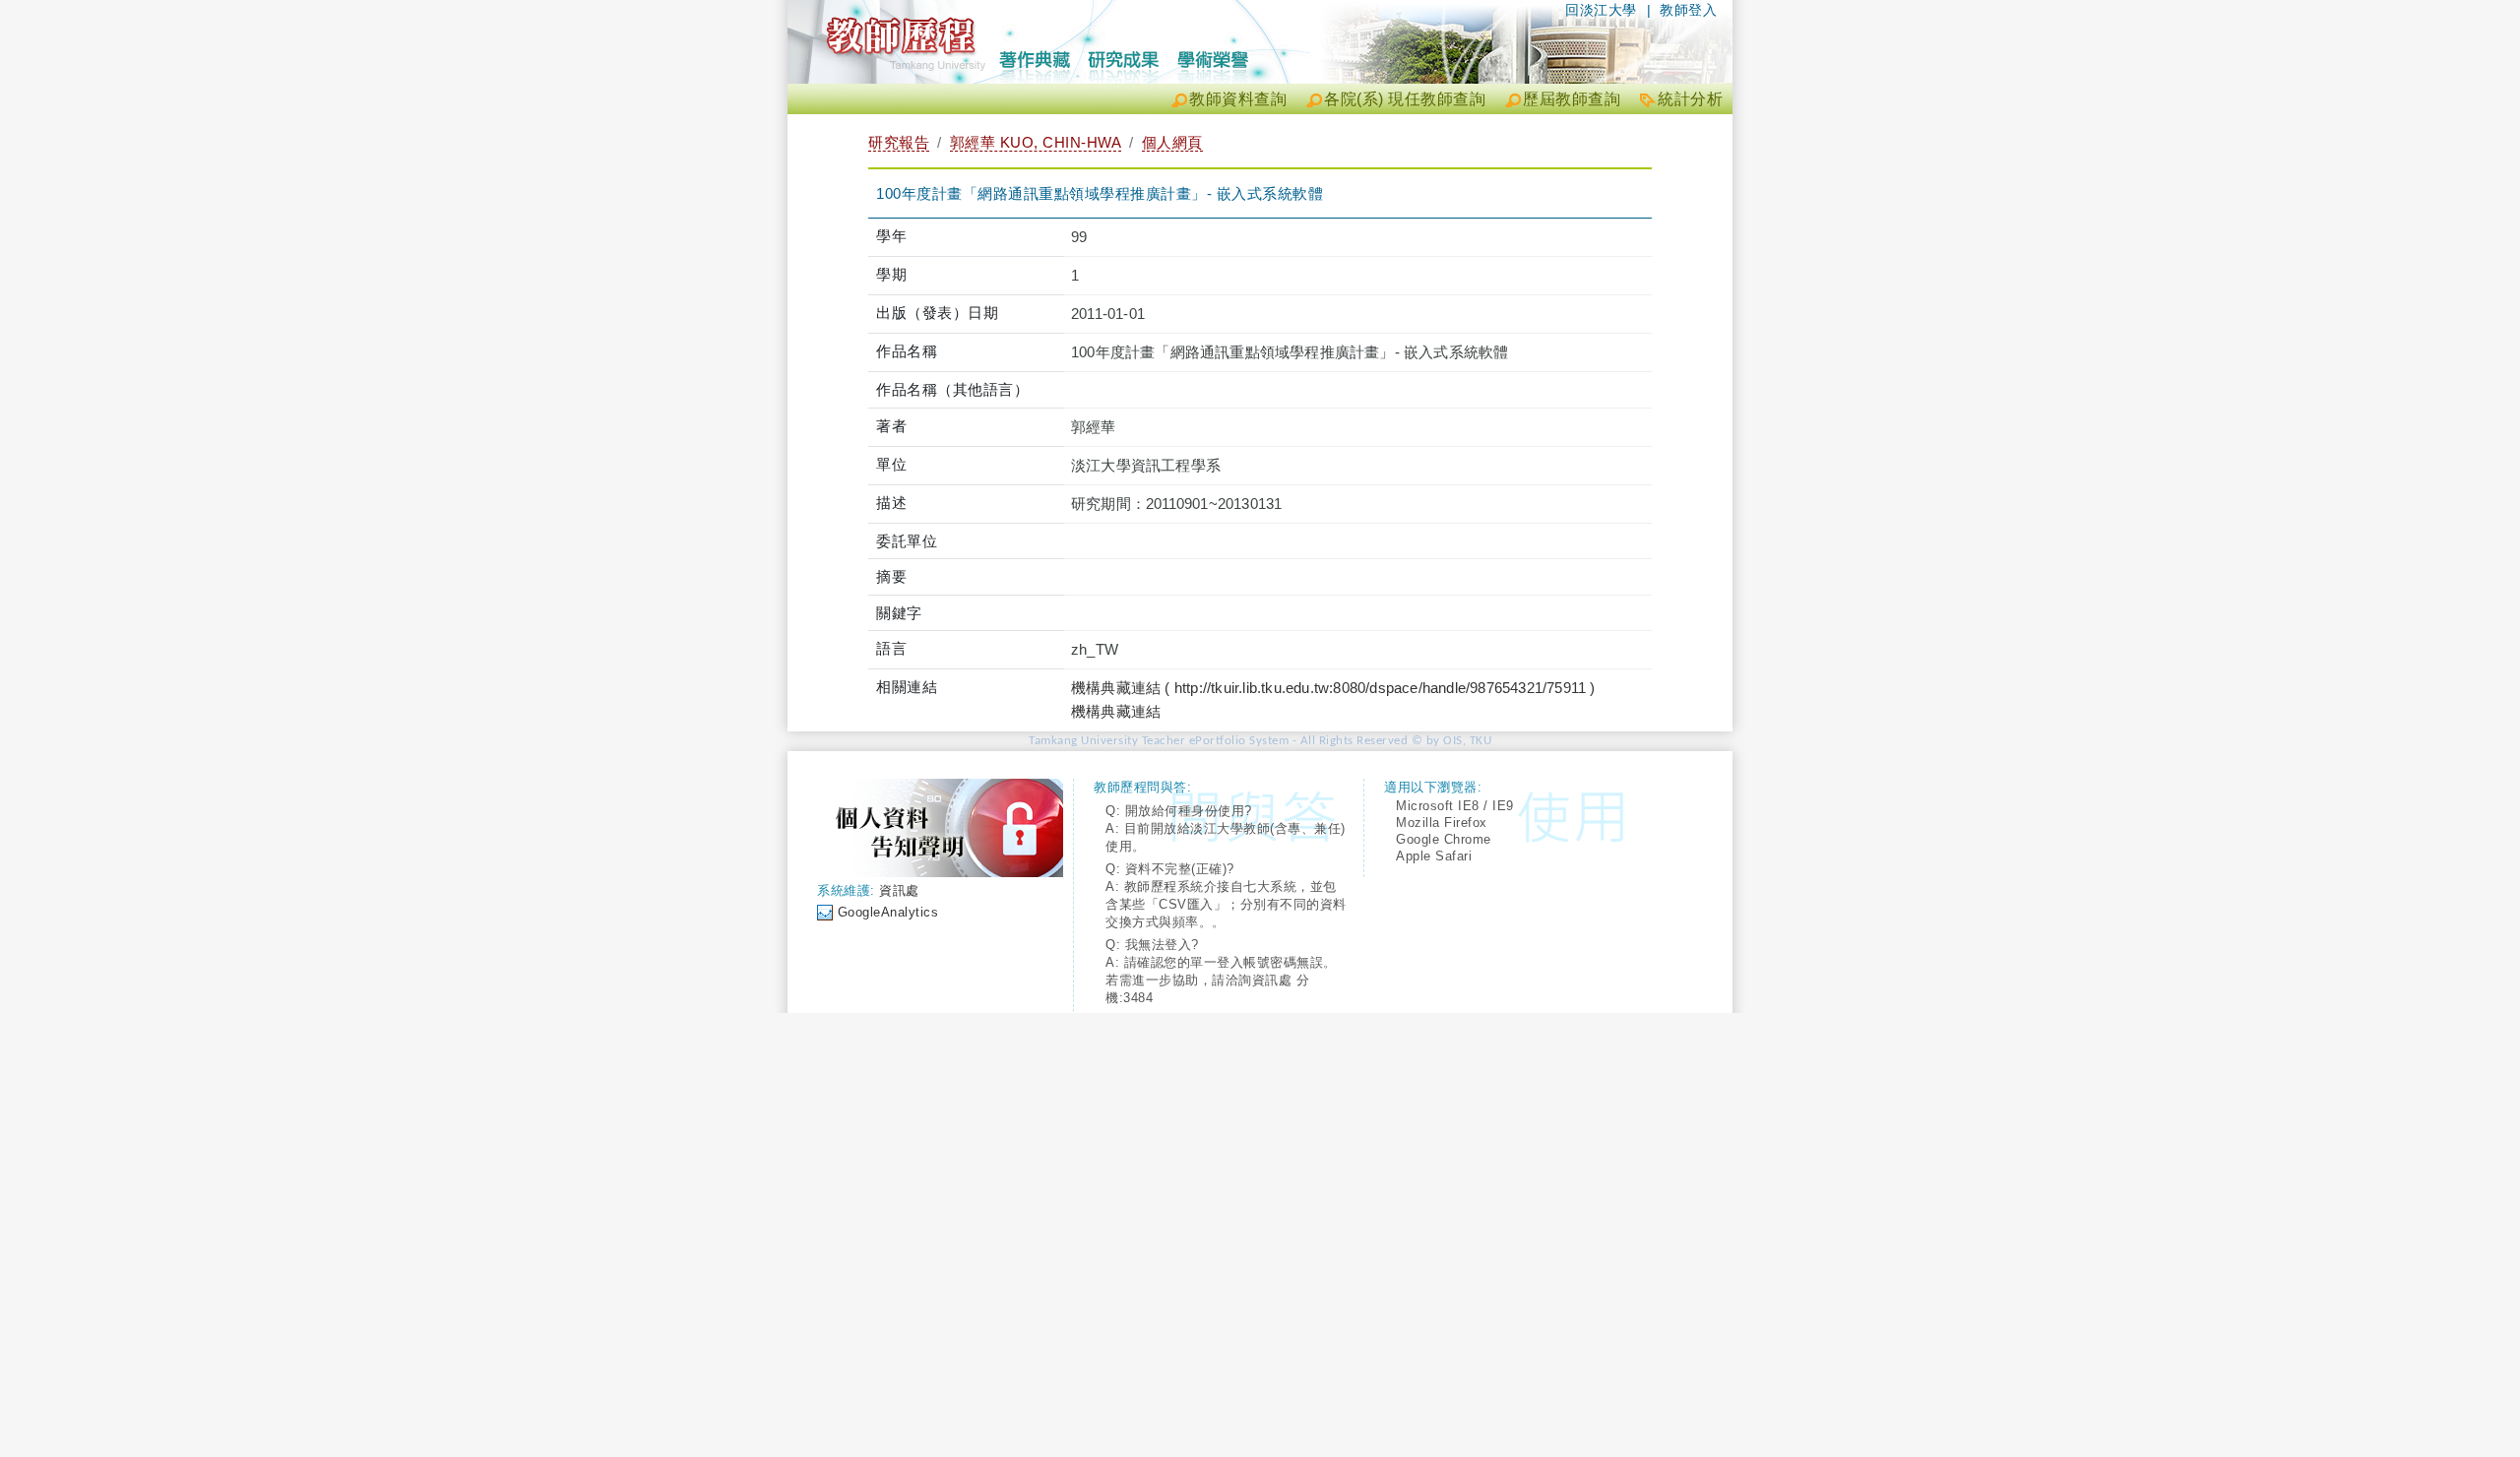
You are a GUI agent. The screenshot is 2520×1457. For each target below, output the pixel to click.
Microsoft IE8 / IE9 (1455, 806)
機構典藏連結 (1116, 711)
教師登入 (1688, 10)
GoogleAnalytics (888, 912)
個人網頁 (1172, 142)
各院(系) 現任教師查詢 (1405, 99)
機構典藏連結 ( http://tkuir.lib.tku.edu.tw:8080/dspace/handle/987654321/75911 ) (1333, 688)
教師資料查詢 (1238, 99)
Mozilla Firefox (1442, 823)
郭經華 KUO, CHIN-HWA (1036, 142)
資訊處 (899, 890)
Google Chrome (1444, 839)
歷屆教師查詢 (1572, 99)
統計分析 (1690, 99)
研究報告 (899, 142)
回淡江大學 (1601, 10)
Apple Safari (1434, 856)
